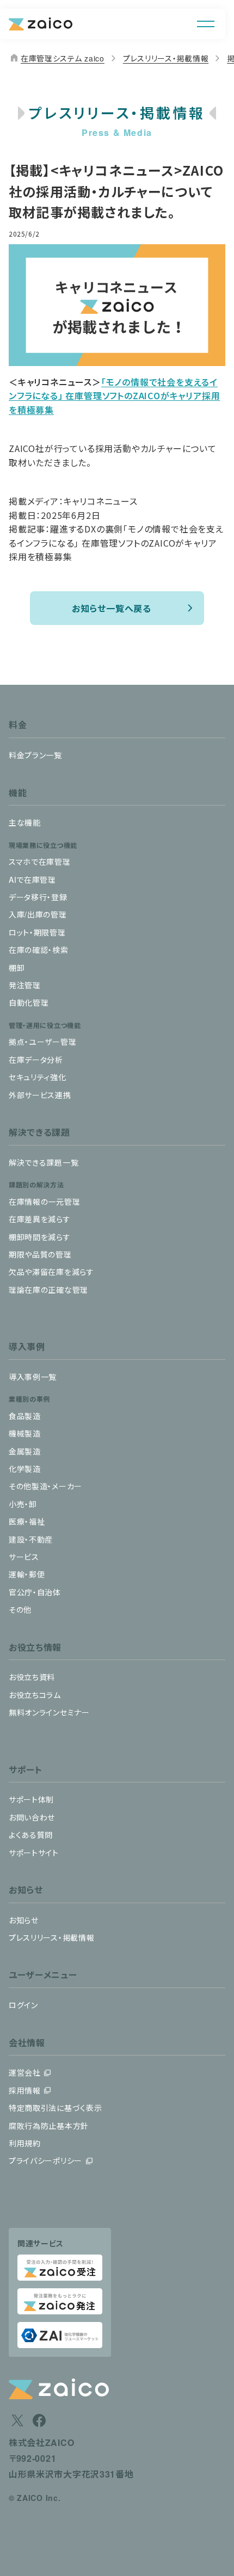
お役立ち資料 (32, 1677)
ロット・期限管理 (37, 932)
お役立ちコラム (35, 1695)
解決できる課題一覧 (44, 1162)
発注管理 (25, 985)
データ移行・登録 (38, 897)
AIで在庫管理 (32, 880)
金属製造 (25, 1451)
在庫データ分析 (36, 1060)
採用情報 (25, 2090)
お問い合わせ (32, 1817)
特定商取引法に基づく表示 (55, 2108)
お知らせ (24, 1920)
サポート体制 (31, 1799)
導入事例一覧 (33, 1377)
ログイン (23, 2005)
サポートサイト (34, 1853)
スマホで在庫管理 (40, 862)
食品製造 (25, 1416)
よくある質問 (31, 1835)
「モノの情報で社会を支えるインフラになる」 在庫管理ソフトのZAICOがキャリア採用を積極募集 (114, 396)
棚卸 (17, 968)
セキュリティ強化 (38, 1077)
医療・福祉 (27, 1521)
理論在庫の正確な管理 (48, 1290)
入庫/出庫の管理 (38, 914)
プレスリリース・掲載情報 (166, 58)
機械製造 (25, 1433)
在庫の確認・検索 (39, 950)
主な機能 (25, 822)
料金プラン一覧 (35, 755)
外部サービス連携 (40, 1095)
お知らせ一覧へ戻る (112, 608)
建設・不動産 (31, 1539)
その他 (20, 1609)
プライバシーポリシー (45, 2160)
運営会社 (25, 2072)
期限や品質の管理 (40, 1254)
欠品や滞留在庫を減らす (51, 1272)
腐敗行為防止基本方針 (49, 2126)
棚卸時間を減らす (40, 1237)
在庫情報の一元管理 (44, 1202)
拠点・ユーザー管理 (42, 1042)
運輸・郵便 (27, 1574)
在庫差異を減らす (40, 1219)
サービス (24, 1557)
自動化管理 (29, 1002)
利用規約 (25, 2143)
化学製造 (25, 1469)
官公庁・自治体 (35, 1592)
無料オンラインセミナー (49, 1712)
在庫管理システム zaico (57, 58)
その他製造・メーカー (45, 1486)
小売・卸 (23, 1504)
